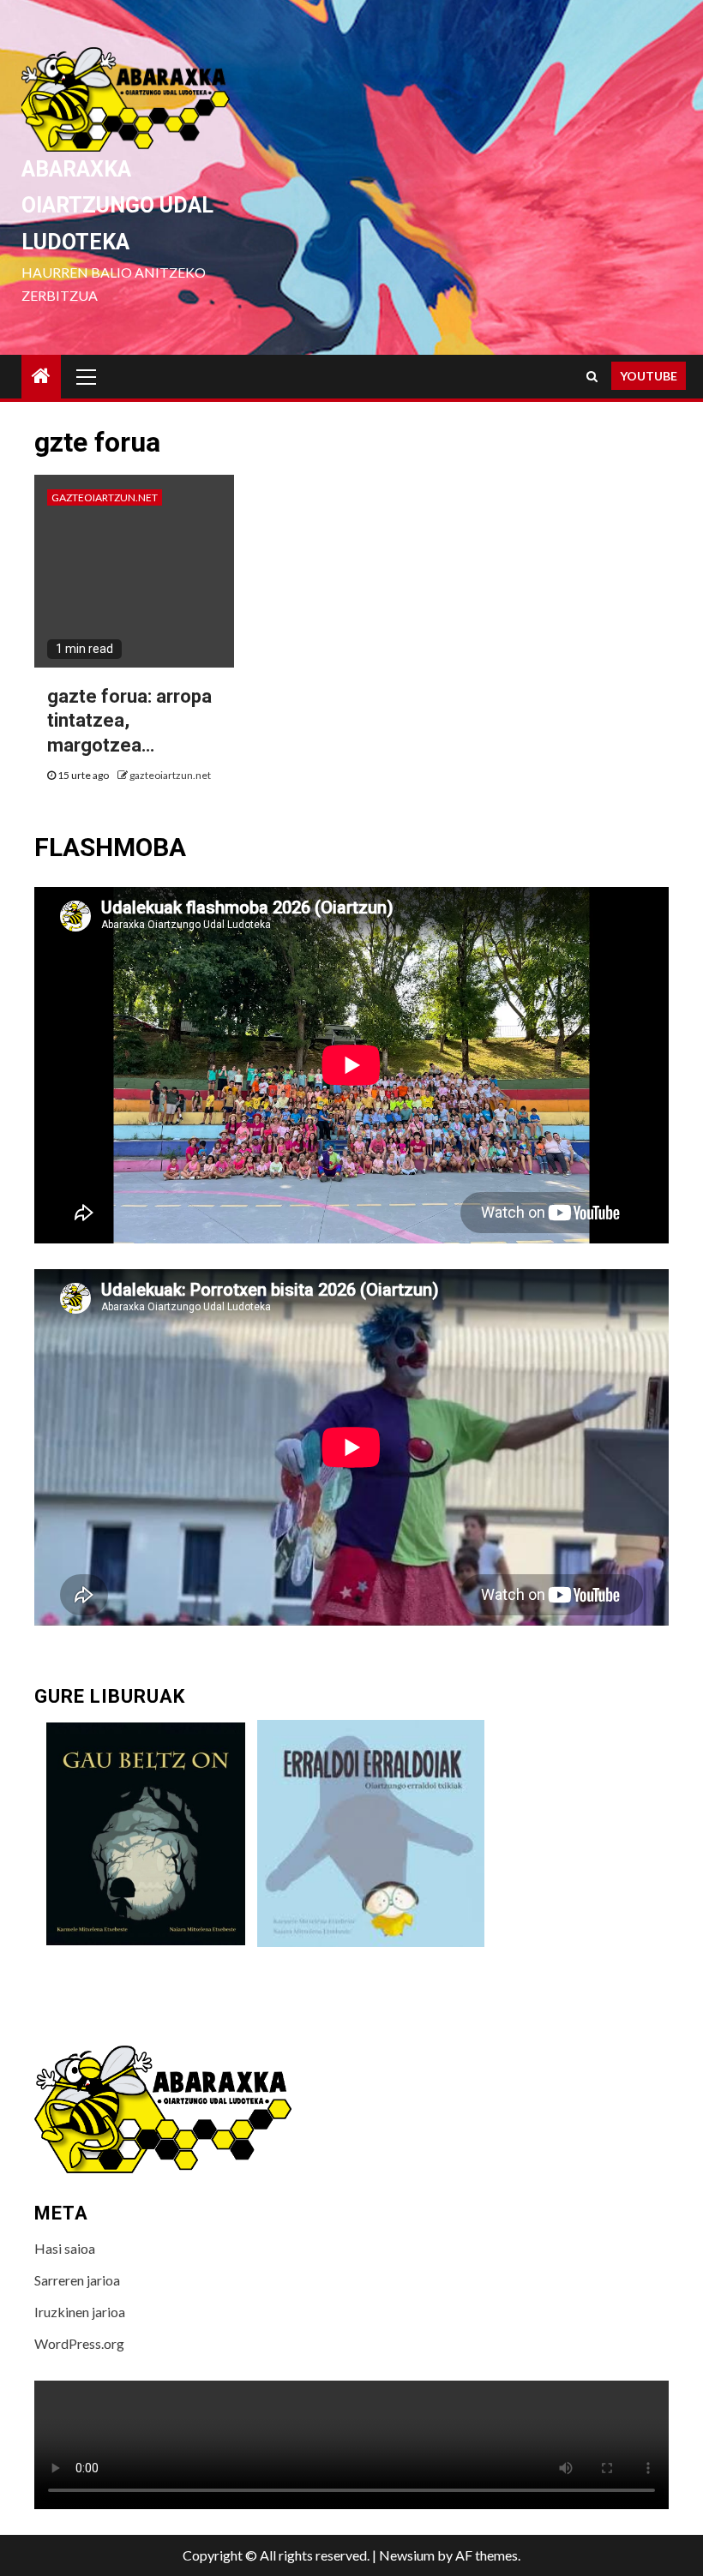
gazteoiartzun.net (105, 497)
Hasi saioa (65, 2248)
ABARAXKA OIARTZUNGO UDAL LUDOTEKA (117, 206)
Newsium (407, 2555)
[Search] (592, 376)
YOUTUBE (649, 376)
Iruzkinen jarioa (80, 2312)
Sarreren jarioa (77, 2280)
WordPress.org (79, 2343)
